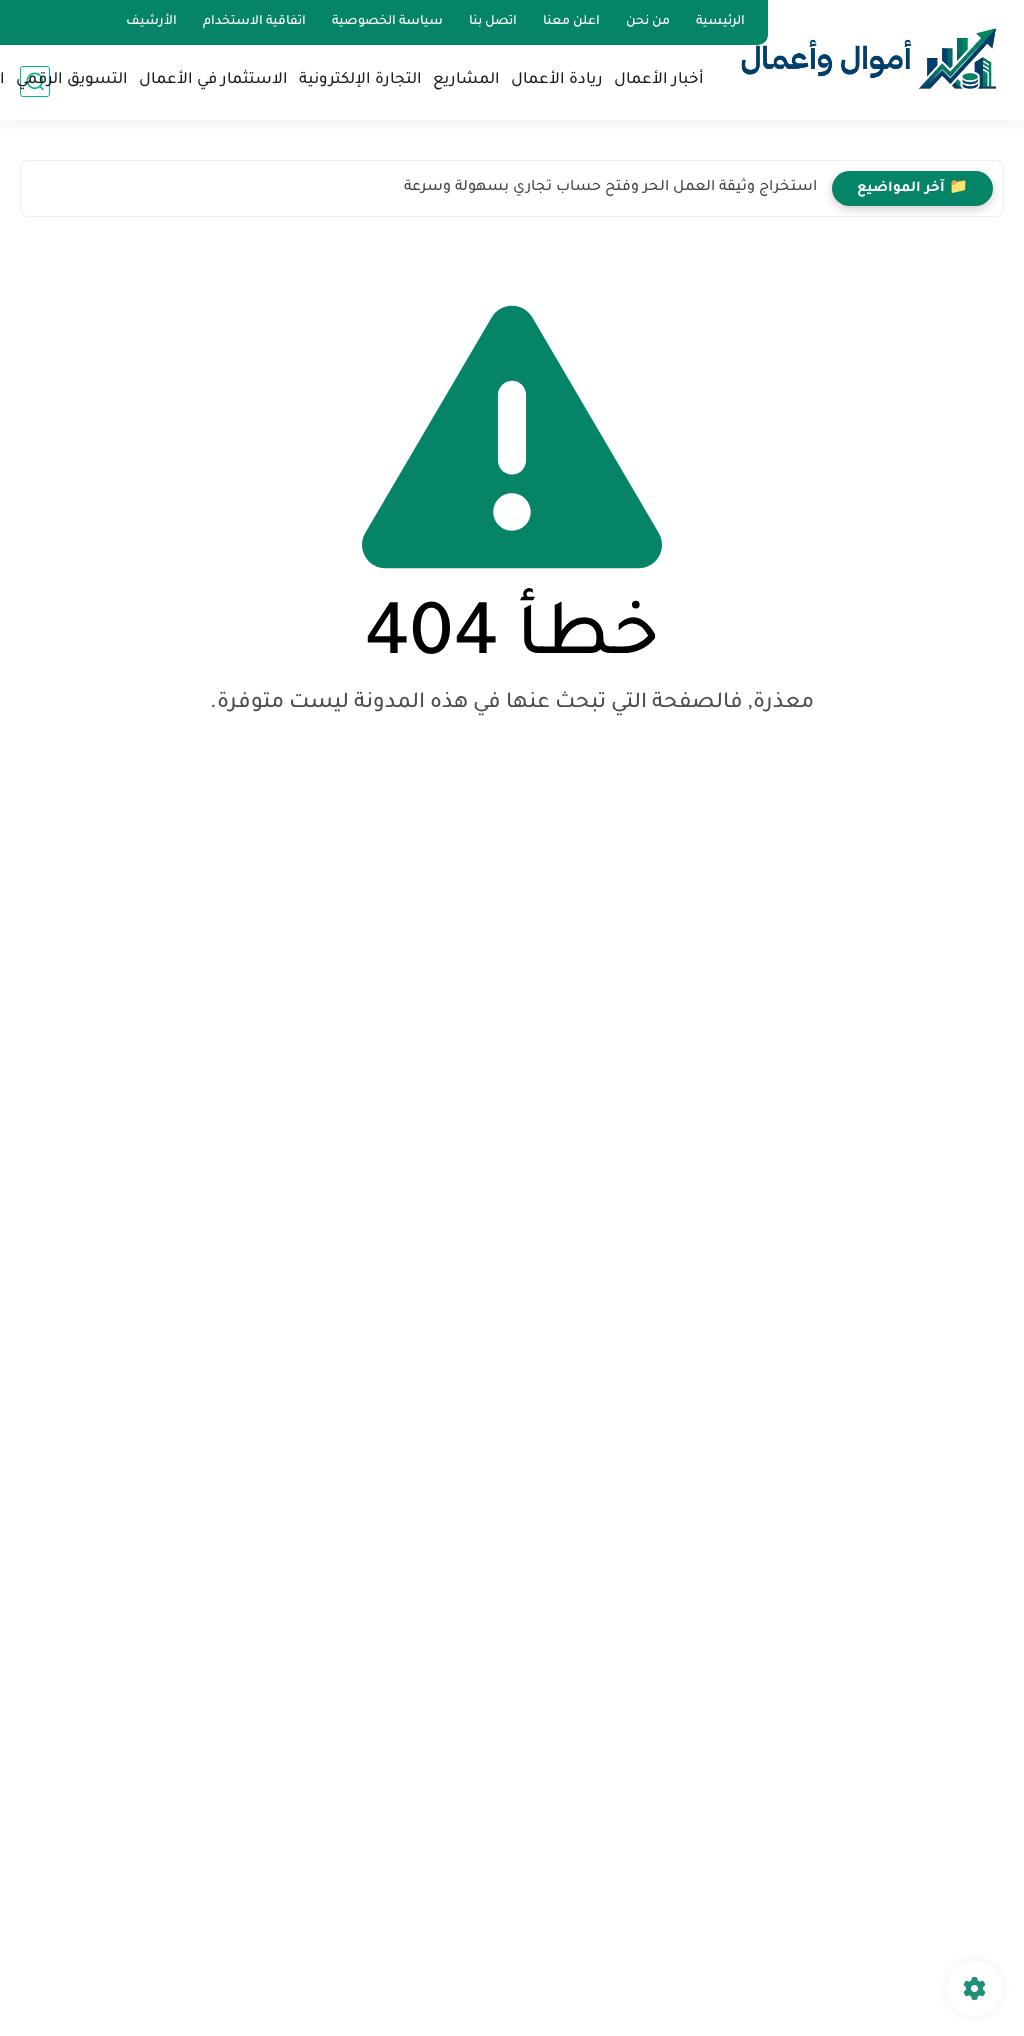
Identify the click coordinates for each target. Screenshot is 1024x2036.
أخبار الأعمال (659, 80)
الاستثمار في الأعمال (213, 80)
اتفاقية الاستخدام (254, 22)
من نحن (648, 22)
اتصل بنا (493, 22)
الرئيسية (720, 22)
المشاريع (466, 80)
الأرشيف (151, 22)
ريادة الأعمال (557, 80)
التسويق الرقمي (72, 80)
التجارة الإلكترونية (360, 80)
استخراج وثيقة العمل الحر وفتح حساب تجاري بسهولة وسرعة (610, 188)
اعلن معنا (571, 22)
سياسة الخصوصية (387, 22)
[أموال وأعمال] (869, 58)
